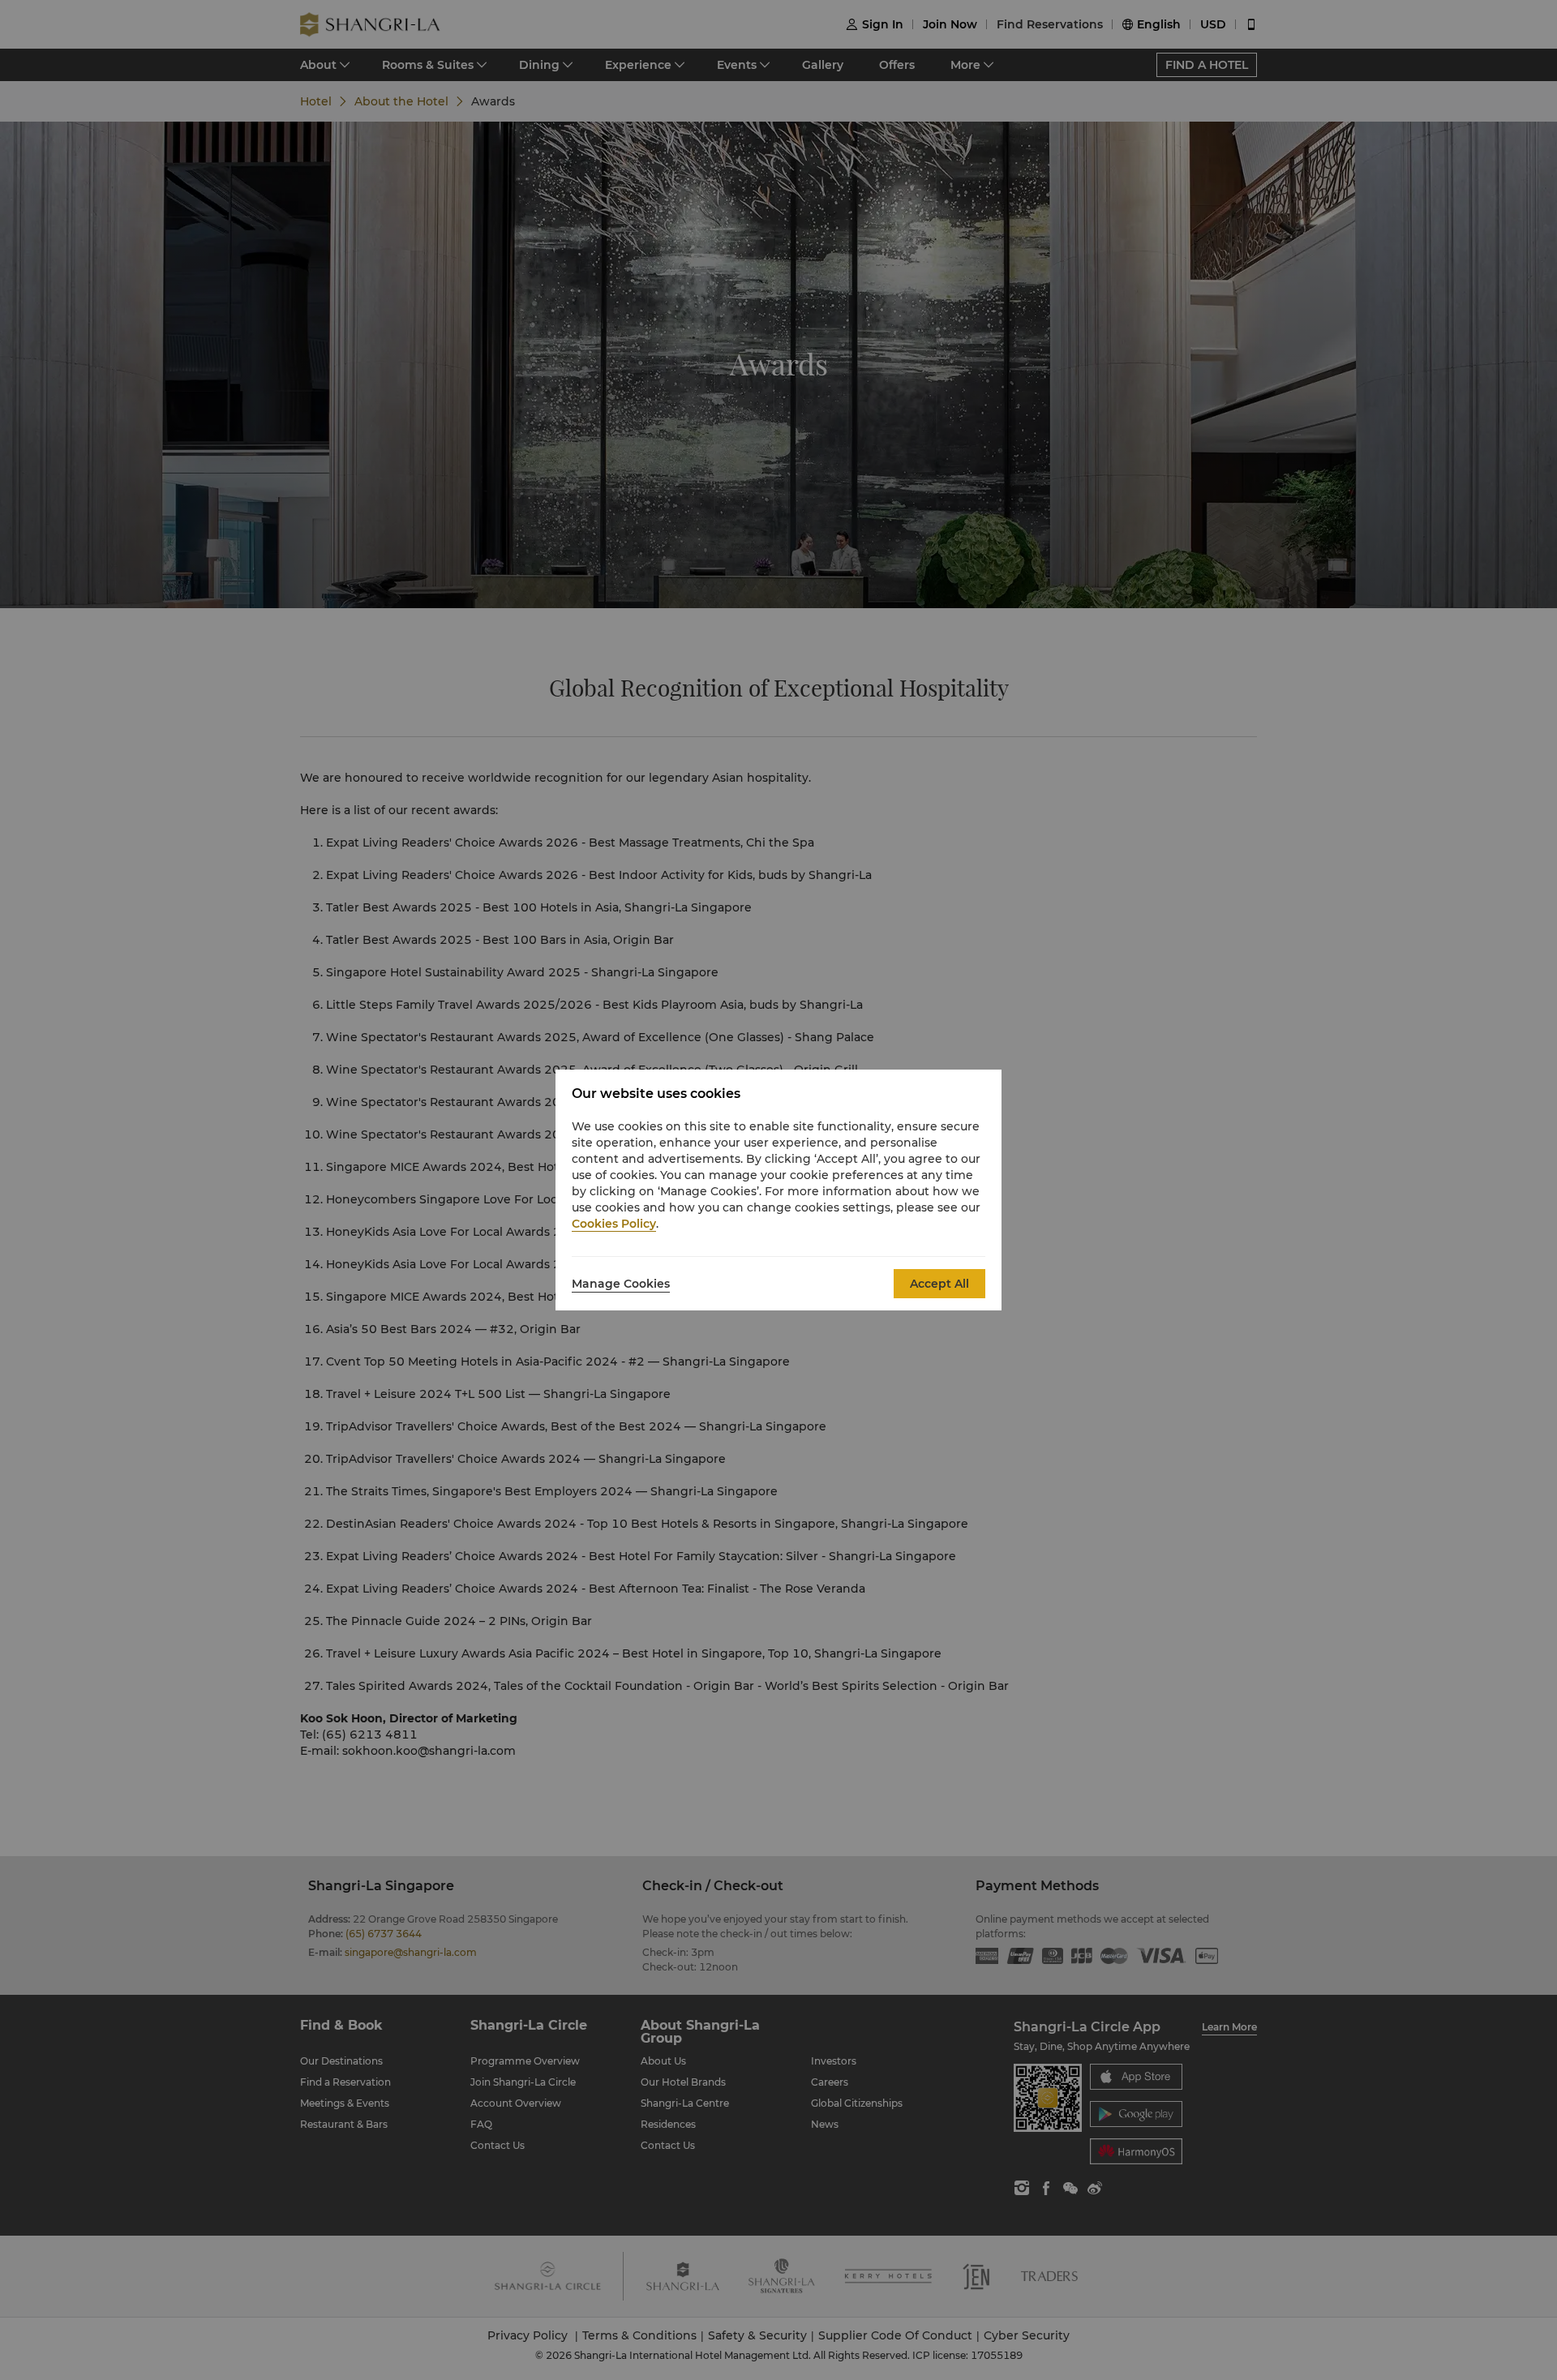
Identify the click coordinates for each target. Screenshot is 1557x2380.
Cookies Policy (614, 1224)
